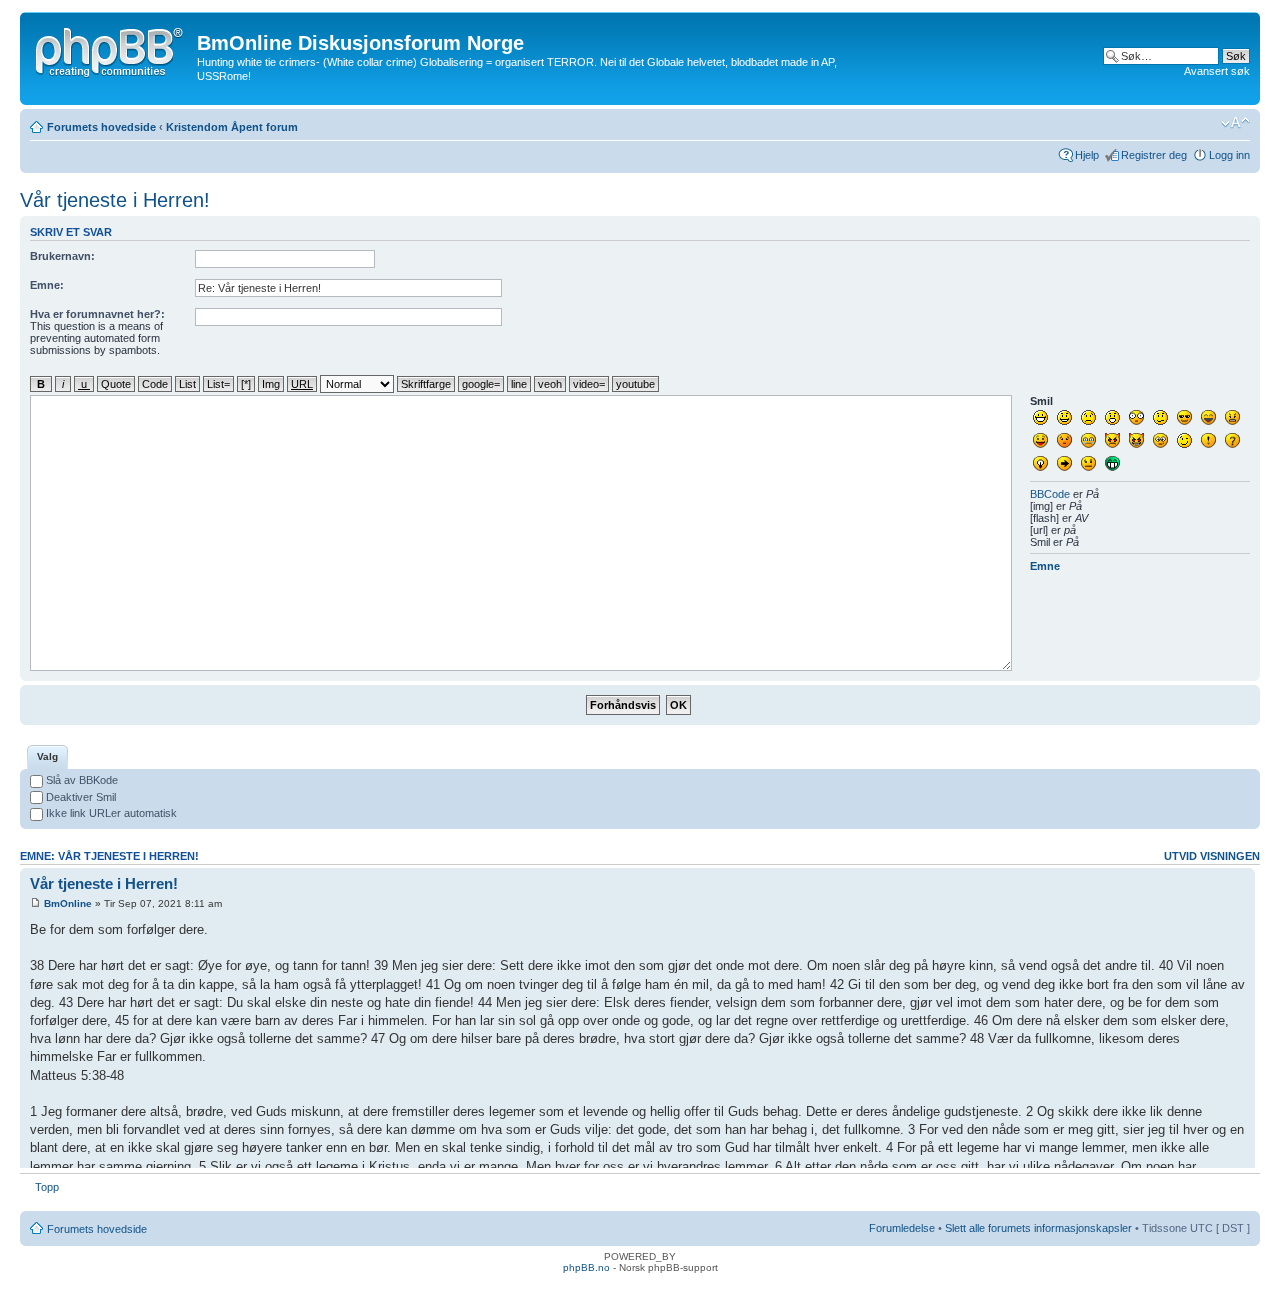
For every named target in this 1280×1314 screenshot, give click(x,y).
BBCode (1050, 494)
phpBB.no (586, 1267)
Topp (47, 1187)
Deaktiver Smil (79, 797)
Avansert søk (1217, 71)
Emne (1045, 566)
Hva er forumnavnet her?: (97, 314)
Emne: (47, 285)
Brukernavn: (62, 256)
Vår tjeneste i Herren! (115, 200)
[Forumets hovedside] (111, 49)
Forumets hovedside (101, 127)
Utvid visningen (1212, 856)
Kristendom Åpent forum (232, 127)
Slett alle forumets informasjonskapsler (1038, 1228)
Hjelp (1087, 155)
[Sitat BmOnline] (1218, 883)
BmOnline (68, 903)
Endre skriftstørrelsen (1235, 123)
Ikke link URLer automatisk (110, 813)
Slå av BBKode (80, 780)
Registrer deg (1154, 155)
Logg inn (1229, 155)
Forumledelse (902, 1228)
